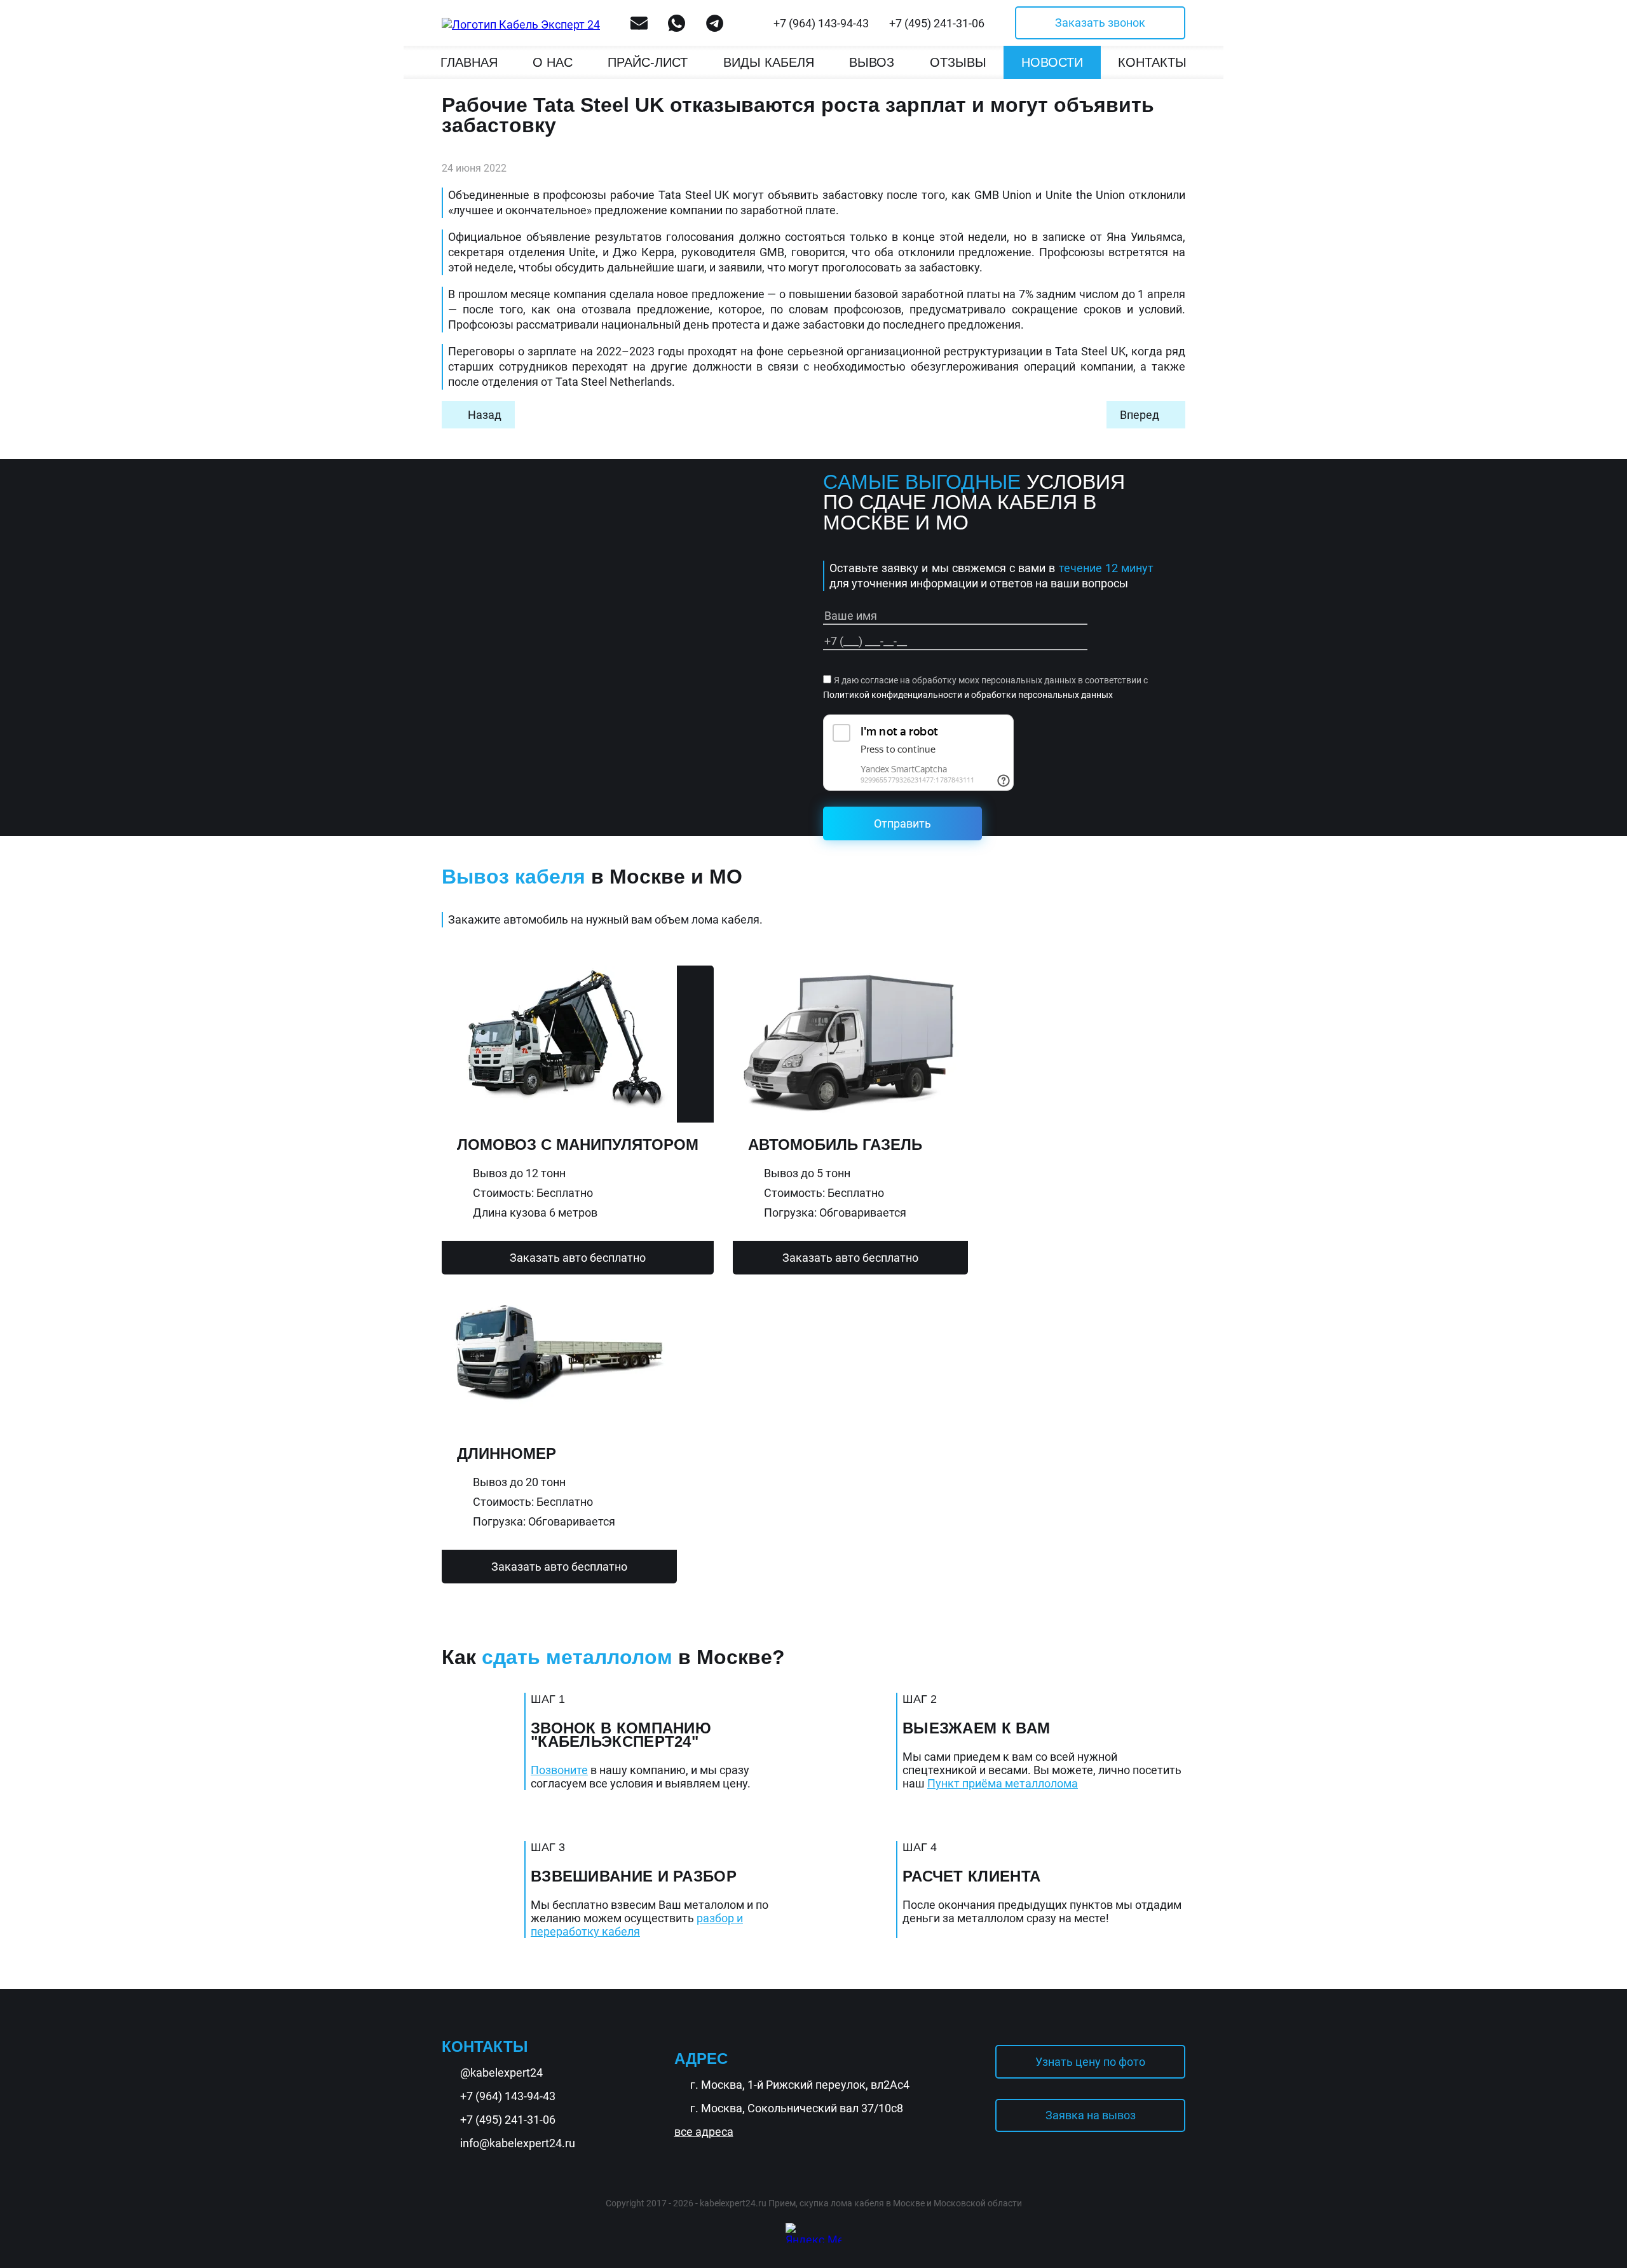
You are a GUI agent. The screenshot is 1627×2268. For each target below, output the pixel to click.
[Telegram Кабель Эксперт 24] (1586, 2219)
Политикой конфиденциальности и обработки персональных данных (968, 695)
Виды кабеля (769, 62)
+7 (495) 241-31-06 (937, 23)
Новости (1052, 62)
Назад (485, 415)
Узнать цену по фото (1090, 2062)
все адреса (704, 2132)
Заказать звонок (1100, 23)
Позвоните (559, 1770)
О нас (553, 62)
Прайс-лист (648, 62)
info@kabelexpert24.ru (518, 2143)
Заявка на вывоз (1091, 2115)
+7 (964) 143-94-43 (821, 23)
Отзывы (958, 62)
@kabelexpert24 (501, 2073)
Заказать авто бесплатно (578, 1258)
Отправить (902, 823)
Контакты (1152, 62)
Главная (469, 62)
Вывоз (872, 62)
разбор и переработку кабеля (637, 1925)
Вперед (1140, 415)
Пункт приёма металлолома (1003, 1783)
